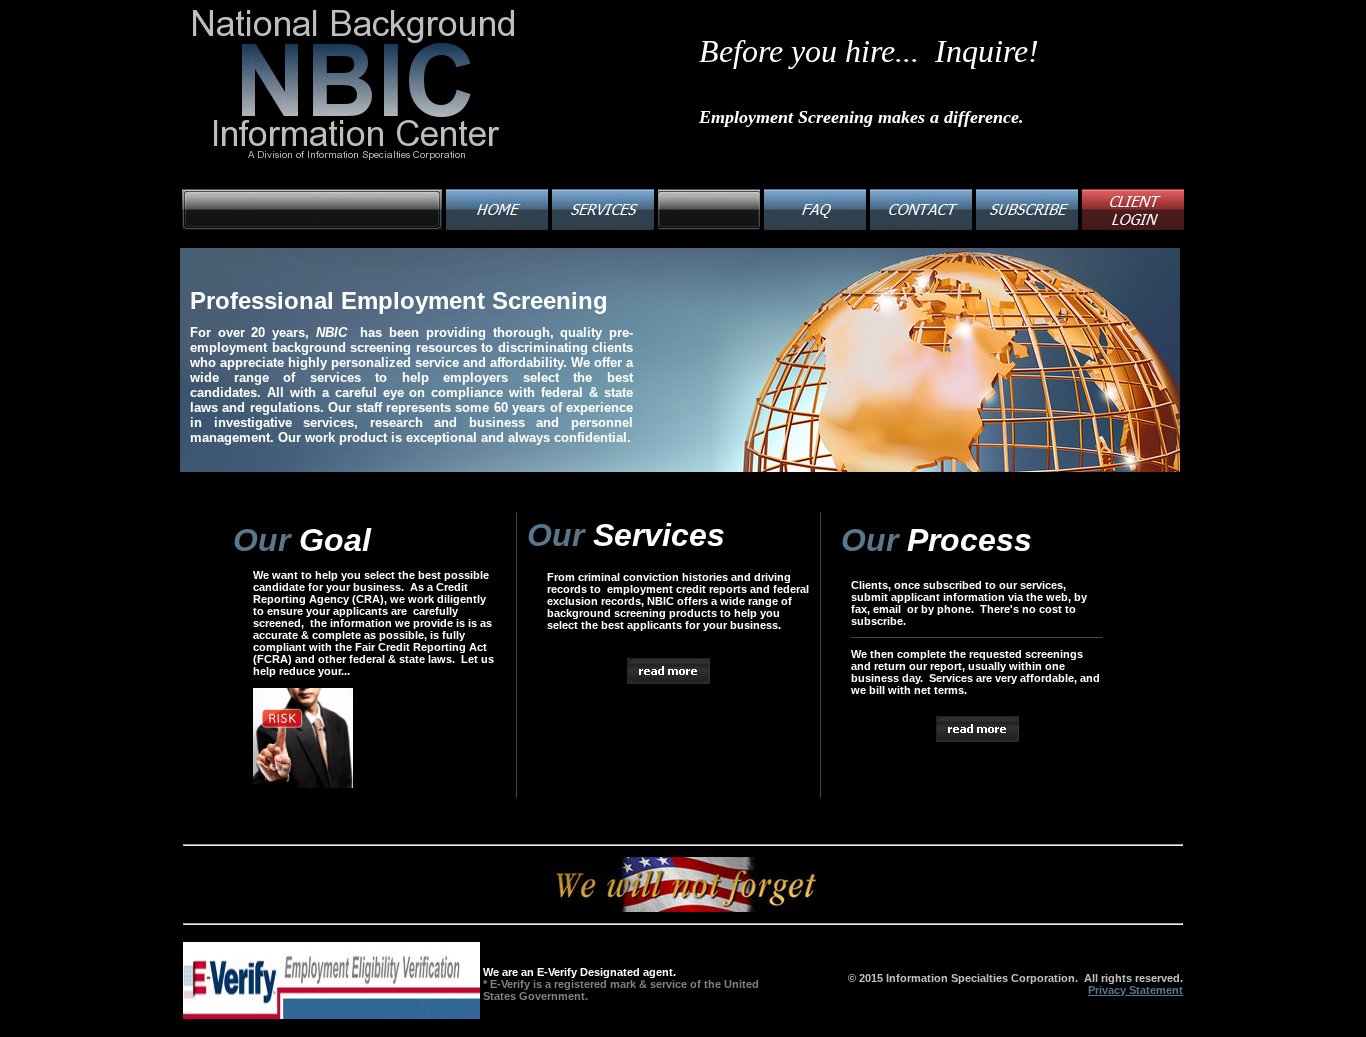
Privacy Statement (1135, 990)
